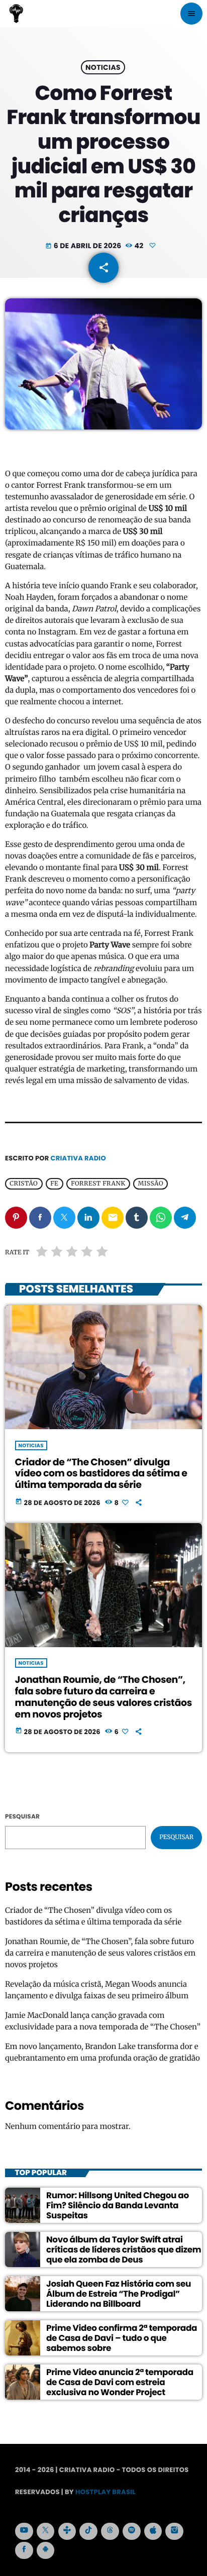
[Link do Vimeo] (16, 14)
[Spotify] (132, 2531)
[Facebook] (24, 2550)
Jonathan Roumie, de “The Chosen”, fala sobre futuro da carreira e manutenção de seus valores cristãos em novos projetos (103, 1697)
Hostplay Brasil (106, 2492)
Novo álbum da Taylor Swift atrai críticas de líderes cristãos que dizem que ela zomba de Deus (124, 2250)
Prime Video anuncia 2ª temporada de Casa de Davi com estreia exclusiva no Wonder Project (120, 2382)
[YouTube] (24, 2531)
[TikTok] (88, 2531)
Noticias (103, 67)
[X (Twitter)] (46, 2531)
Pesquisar (22, 1817)
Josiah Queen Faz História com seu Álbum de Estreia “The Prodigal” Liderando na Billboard (119, 2294)
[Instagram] (174, 2531)
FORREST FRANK (98, 1184)
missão (151, 1184)
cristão (24, 1184)
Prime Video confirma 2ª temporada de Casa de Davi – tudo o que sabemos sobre (122, 2338)
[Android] (46, 2550)
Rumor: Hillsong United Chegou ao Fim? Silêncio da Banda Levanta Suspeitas (118, 2206)
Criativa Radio (78, 1158)
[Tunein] (67, 2531)
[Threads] (110, 2531)
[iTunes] (153, 2531)
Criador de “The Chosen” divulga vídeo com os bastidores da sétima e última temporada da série (101, 1474)
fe (54, 1184)
